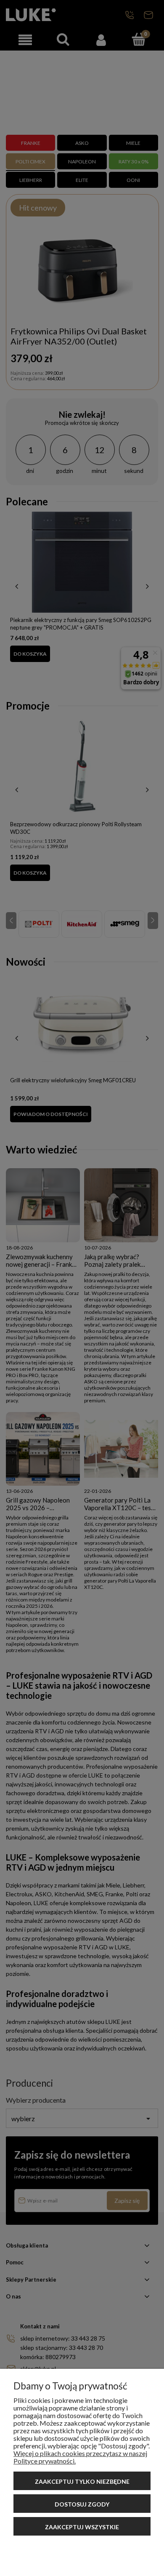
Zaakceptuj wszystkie (82, 2527)
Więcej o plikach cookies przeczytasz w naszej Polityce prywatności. (80, 2457)
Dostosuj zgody (82, 2504)
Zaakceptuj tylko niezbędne (82, 2481)
